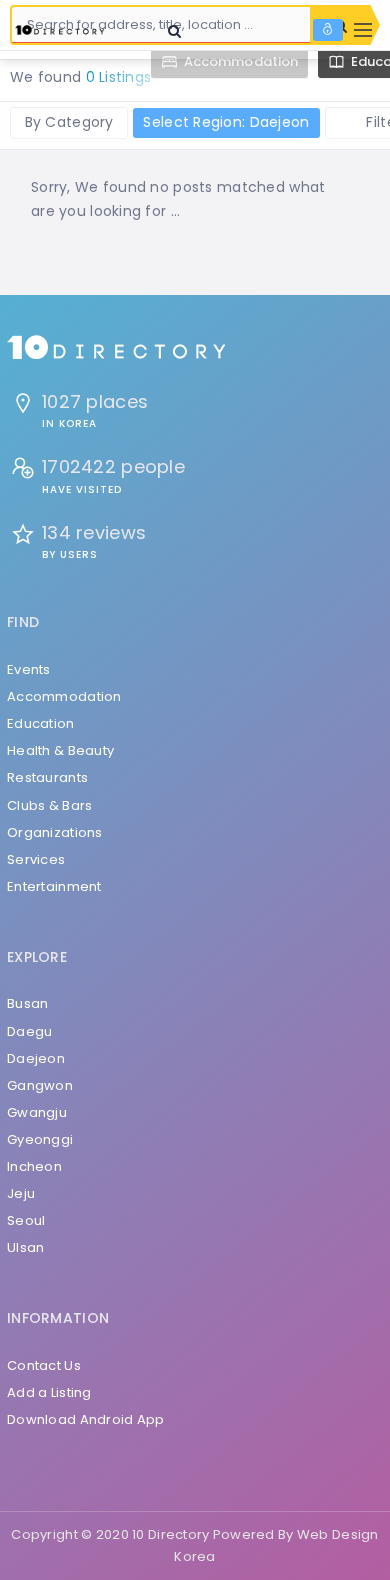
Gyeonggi (40, 1139)
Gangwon (40, 1085)
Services (36, 859)
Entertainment (54, 886)
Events (29, 669)
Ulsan (25, 1247)
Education (41, 723)
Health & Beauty (60, 750)
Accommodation (64, 696)
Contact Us (44, 1365)
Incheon (34, 1166)
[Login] (328, 30)
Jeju (21, 1193)
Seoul (26, 1220)
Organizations (55, 832)
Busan (27, 1003)
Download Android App (86, 1419)
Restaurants (47, 777)
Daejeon (36, 1058)
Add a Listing (49, 1392)
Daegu (29, 1031)
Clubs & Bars (49, 805)
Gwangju (37, 1112)
